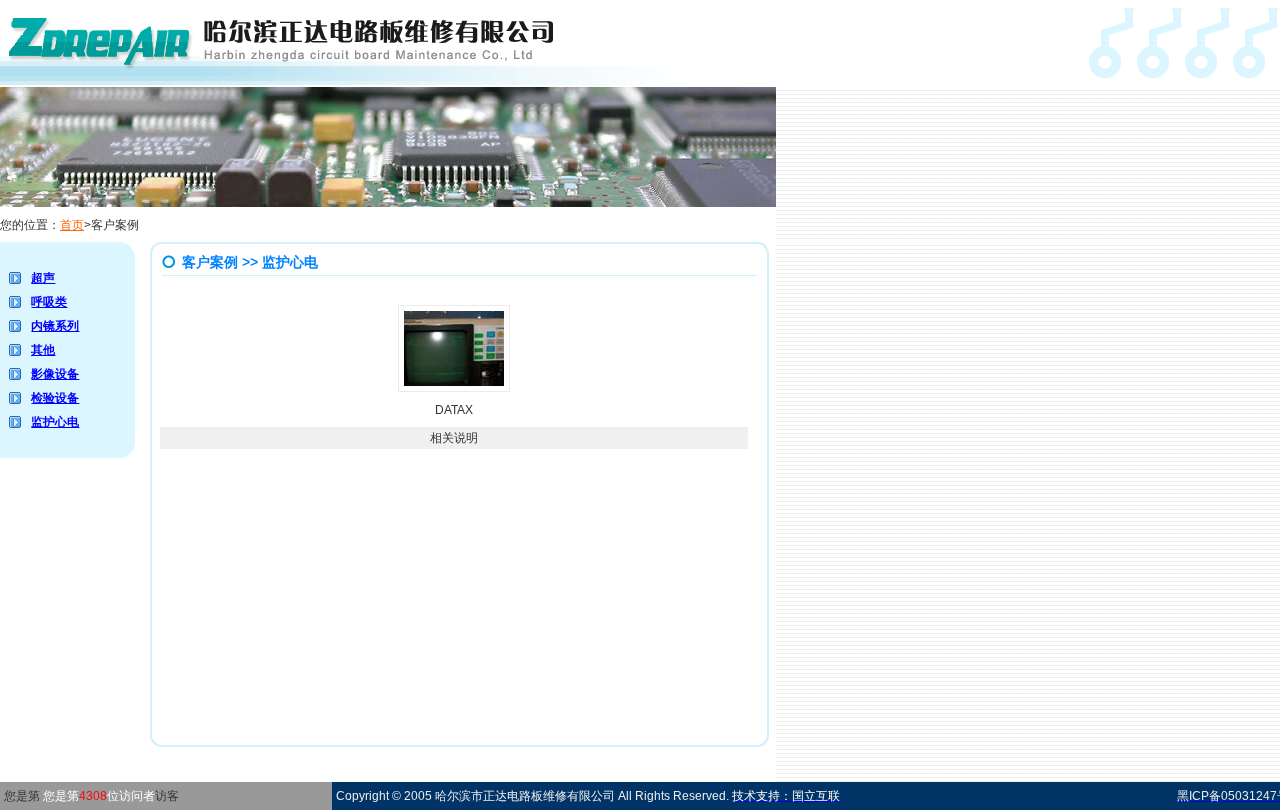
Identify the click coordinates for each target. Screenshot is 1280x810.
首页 (72, 225)
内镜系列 (55, 326)
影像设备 (55, 374)
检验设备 (55, 398)
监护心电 (55, 422)
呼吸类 (49, 302)
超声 (43, 278)
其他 (43, 350)
